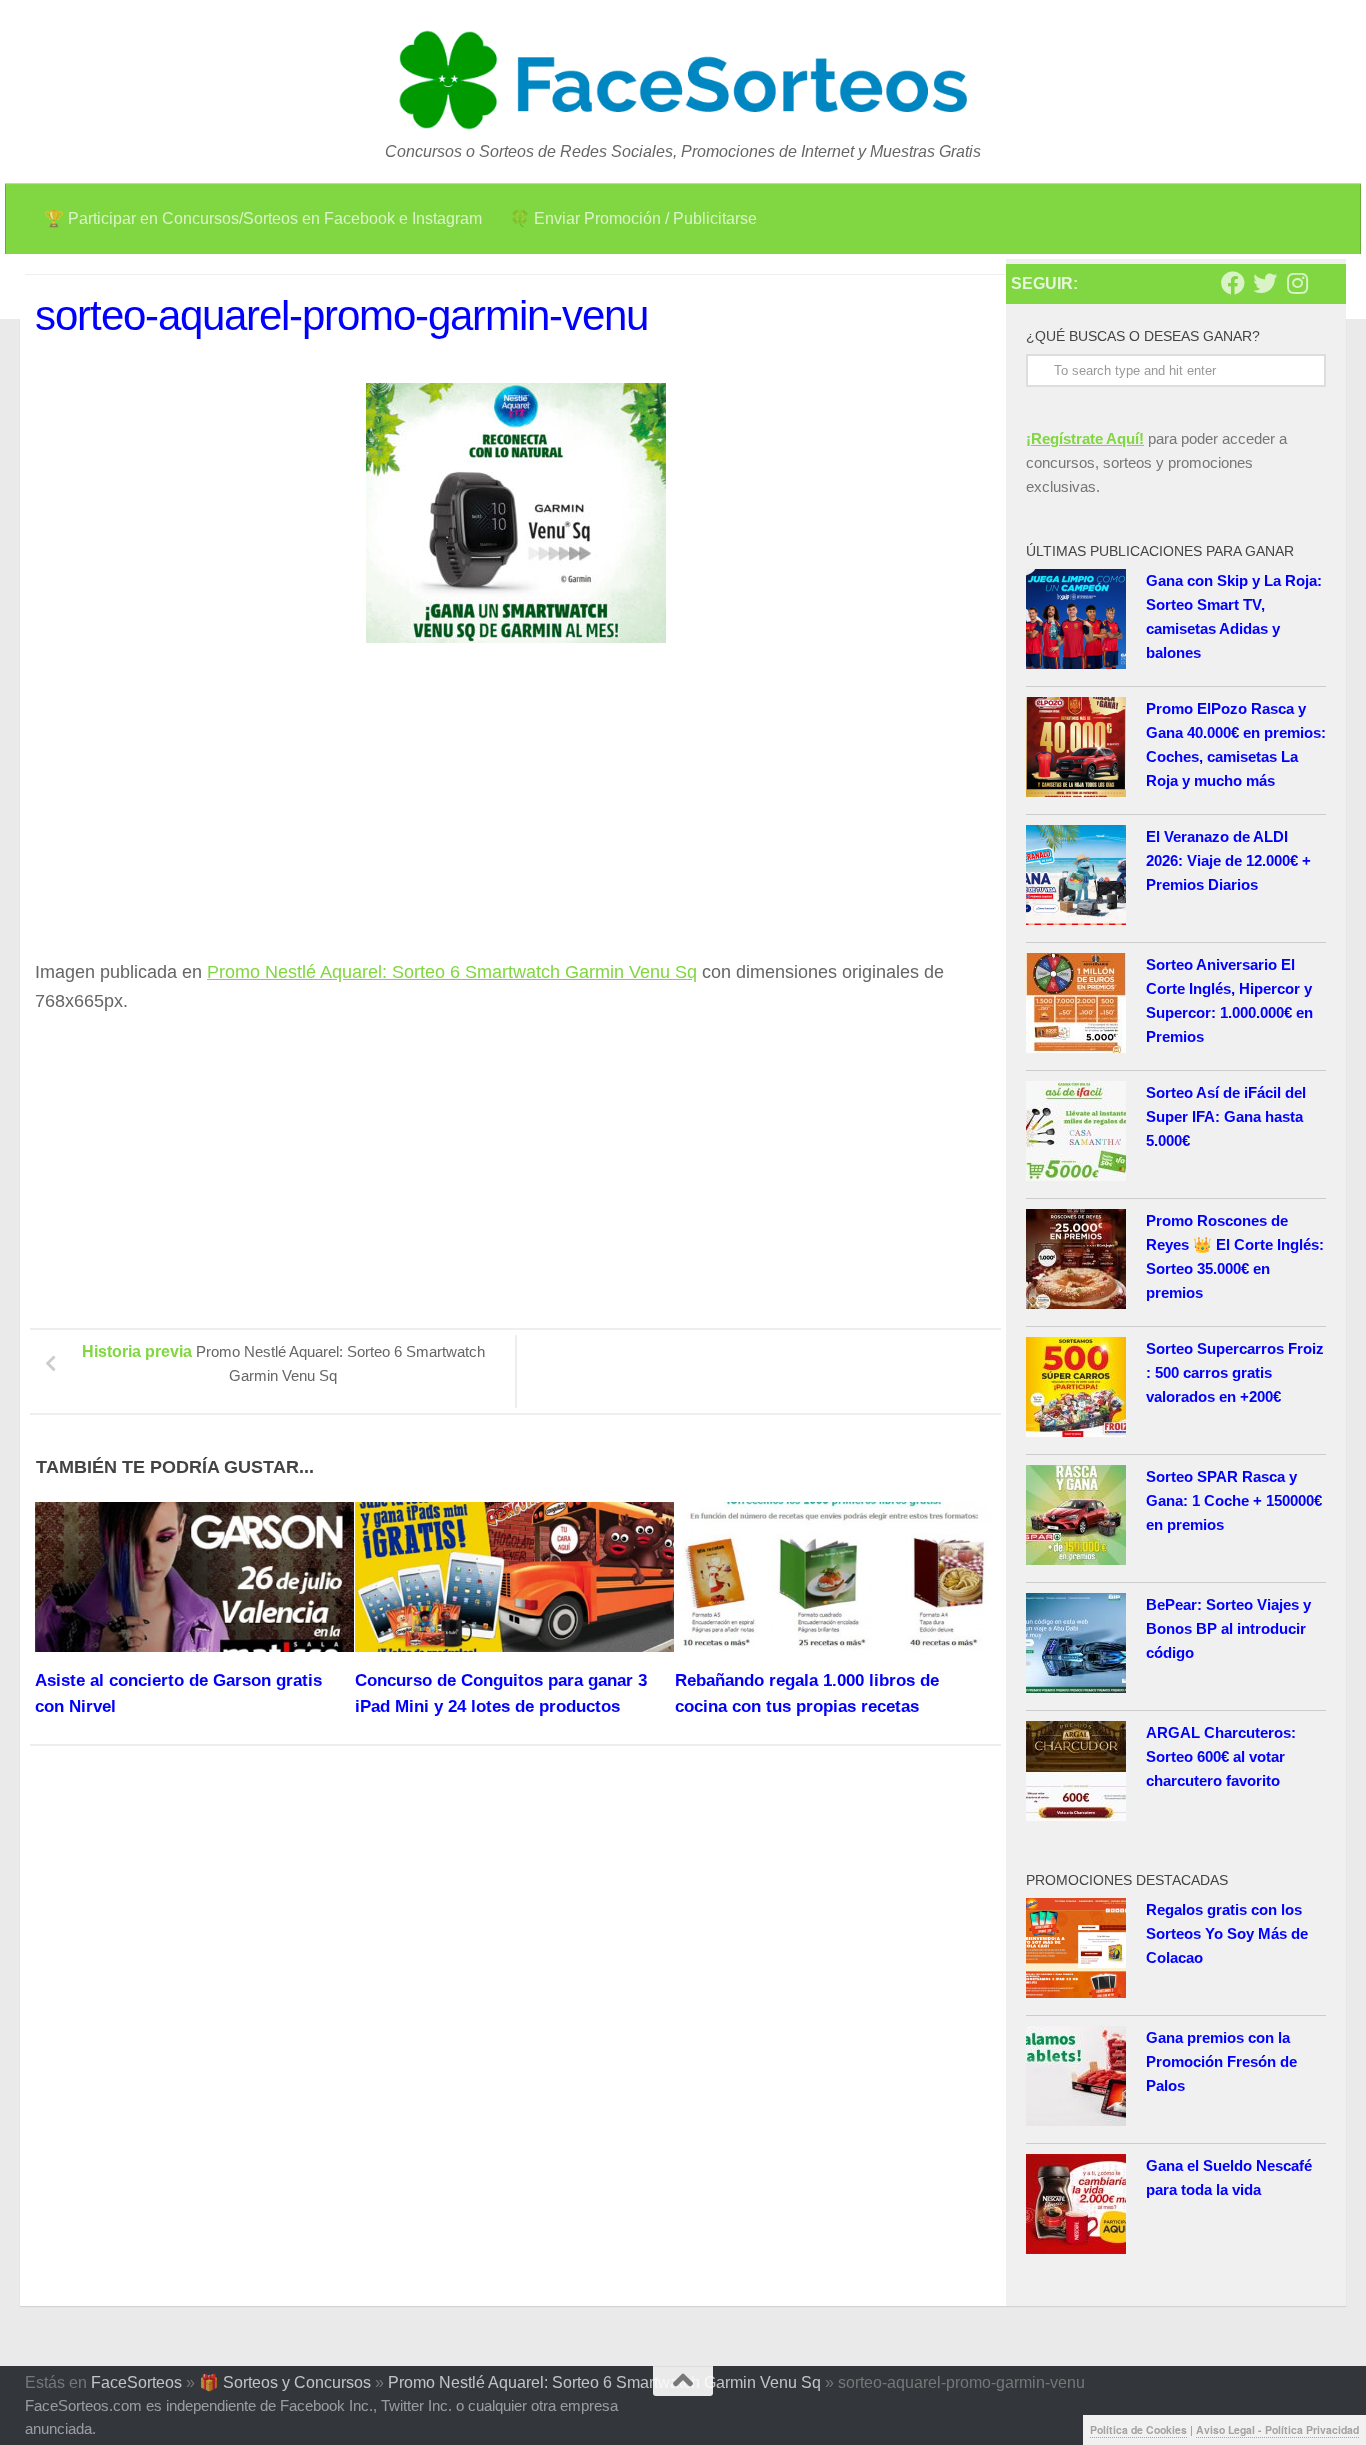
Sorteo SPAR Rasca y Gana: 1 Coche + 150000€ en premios (1234, 1500)
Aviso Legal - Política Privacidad (1277, 2429)
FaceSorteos (136, 2382)
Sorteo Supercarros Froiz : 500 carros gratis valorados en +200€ (1235, 1372)
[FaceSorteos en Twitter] (1265, 283)
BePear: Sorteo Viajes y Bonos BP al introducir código (1228, 1628)
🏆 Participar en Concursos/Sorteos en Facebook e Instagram (263, 218)
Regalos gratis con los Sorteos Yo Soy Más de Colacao (1227, 1933)
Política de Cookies (1138, 2429)
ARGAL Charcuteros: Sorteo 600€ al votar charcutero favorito (1221, 1756)
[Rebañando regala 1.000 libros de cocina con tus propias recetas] (834, 1577)
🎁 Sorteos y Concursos (285, 2382)
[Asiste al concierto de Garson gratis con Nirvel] (194, 1577)
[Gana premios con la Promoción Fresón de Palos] (1076, 2079)
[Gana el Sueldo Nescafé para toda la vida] (1076, 2207)
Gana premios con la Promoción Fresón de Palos (1221, 2061)
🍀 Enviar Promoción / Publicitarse (633, 218)
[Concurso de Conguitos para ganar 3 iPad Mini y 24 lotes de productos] (514, 1577)
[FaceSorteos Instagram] (1297, 283)
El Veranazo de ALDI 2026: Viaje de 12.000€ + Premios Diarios (1228, 860)
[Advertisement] (203, 810)
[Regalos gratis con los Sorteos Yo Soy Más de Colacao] (1076, 1951)
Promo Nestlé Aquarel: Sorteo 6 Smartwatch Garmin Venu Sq (452, 972)
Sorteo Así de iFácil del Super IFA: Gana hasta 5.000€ (1226, 1116)
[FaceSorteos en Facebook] (1233, 283)
